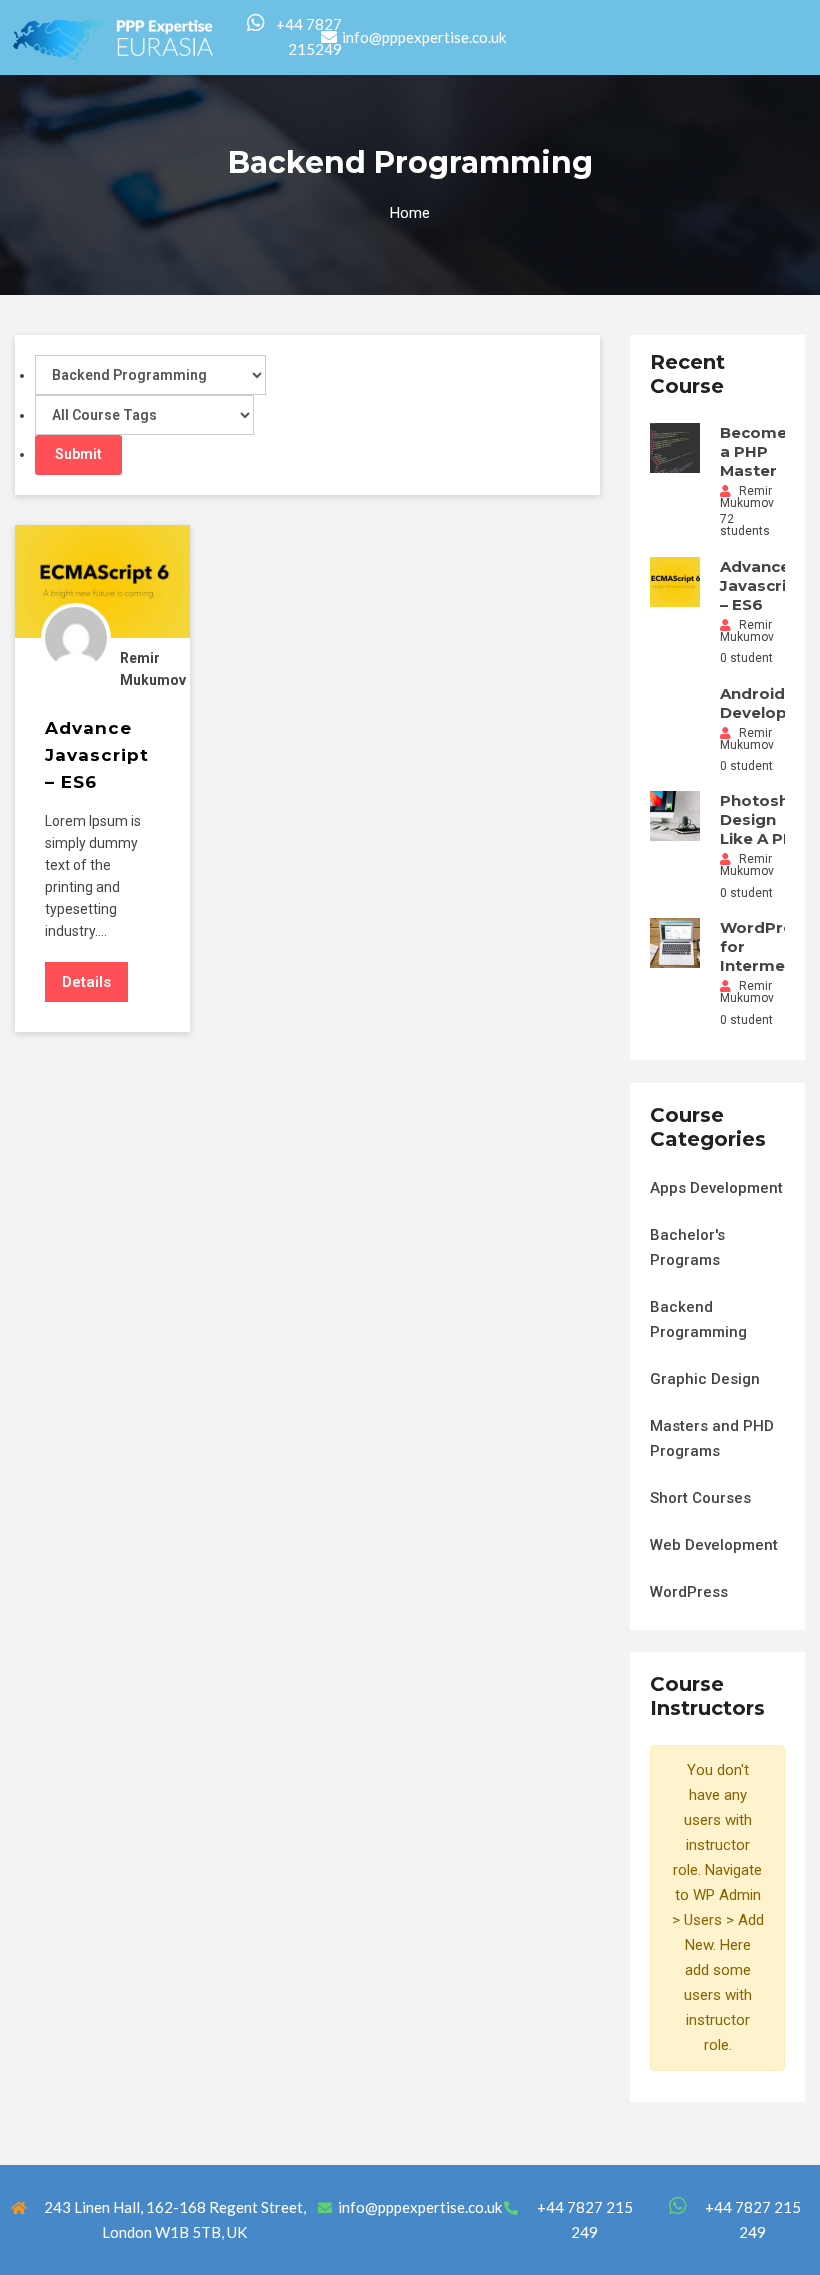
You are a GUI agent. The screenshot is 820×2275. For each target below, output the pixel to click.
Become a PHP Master (753, 451)
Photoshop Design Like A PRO (765, 819)
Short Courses (700, 1498)
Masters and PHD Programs (712, 1438)
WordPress (689, 1592)
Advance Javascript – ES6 (762, 585)
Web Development (714, 1545)
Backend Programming (698, 1319)
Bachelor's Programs (687, 1247)
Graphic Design (705, 1379)
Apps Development (716, 1188)
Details (86, 982)
